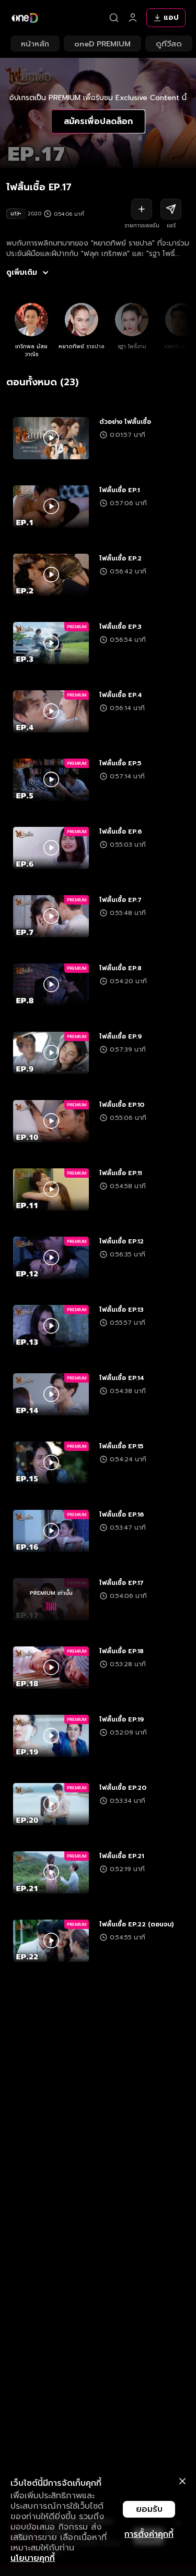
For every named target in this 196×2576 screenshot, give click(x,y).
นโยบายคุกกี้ (33, 2558)
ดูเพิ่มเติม (22, 273)
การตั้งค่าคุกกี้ (149, 2534)
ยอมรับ (149, 2509)
